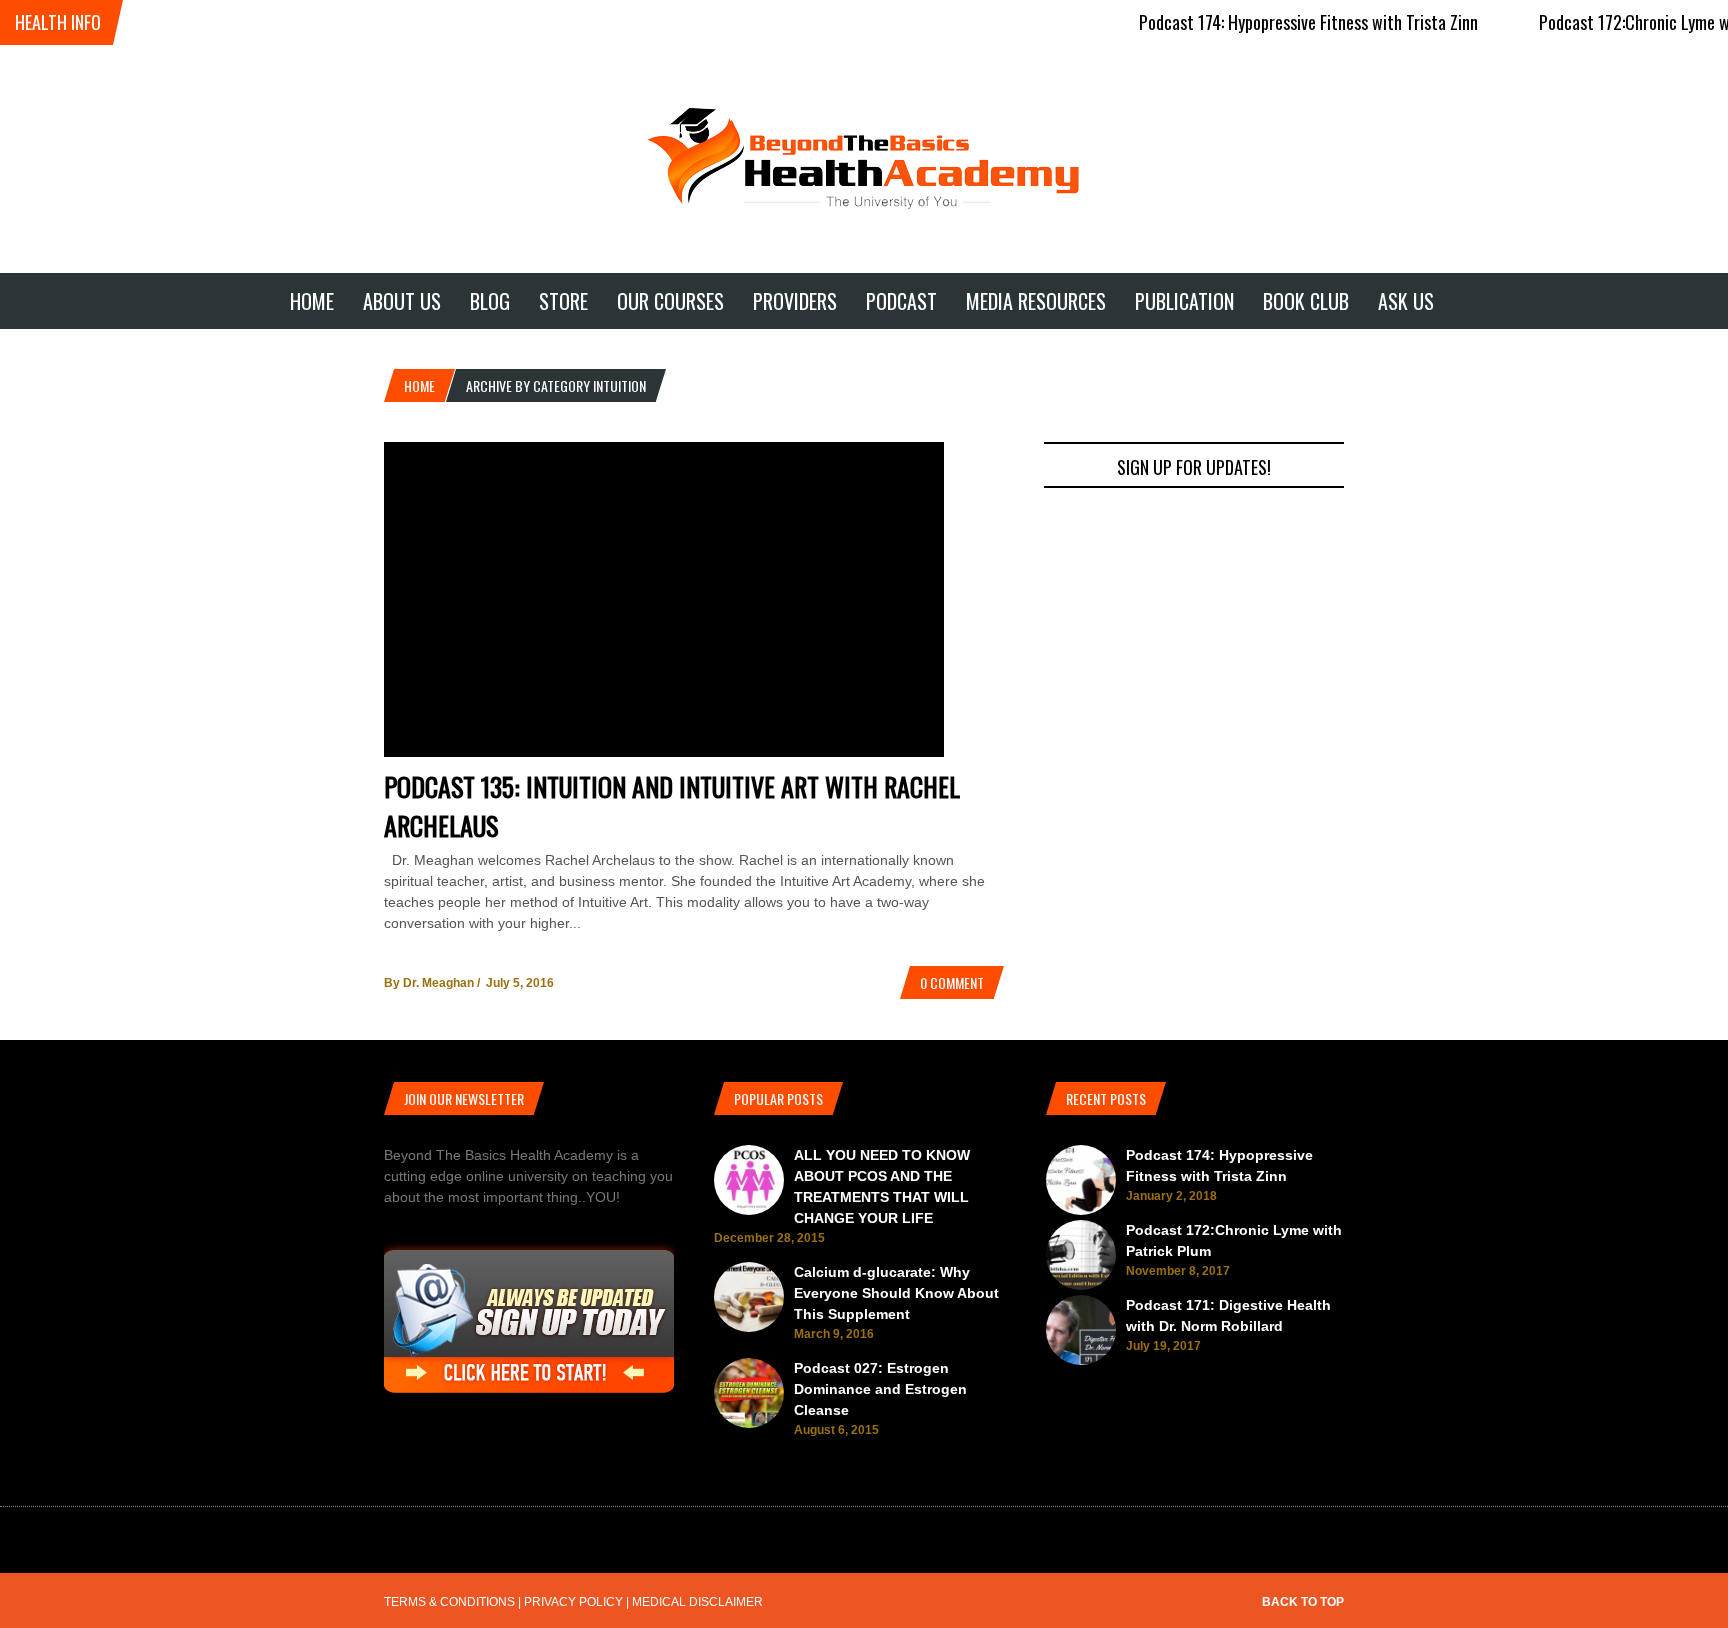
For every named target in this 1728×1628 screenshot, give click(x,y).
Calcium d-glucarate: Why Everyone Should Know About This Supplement (896, 1293)
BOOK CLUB (1306, 301)
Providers (795, 301)
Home (312, 301)
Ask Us (1406, 301)
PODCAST (901, 301)
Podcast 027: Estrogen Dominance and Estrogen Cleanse (880, 1389)
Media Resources (1036, 301)
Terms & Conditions (449, 1602)
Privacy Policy (573, 1602)
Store (563, 301)
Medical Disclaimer (697, 1602)
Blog (490, 301)
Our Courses (670, 301)
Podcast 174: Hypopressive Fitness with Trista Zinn (1280, 22)
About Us (402, 301)
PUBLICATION (1184, 301)
